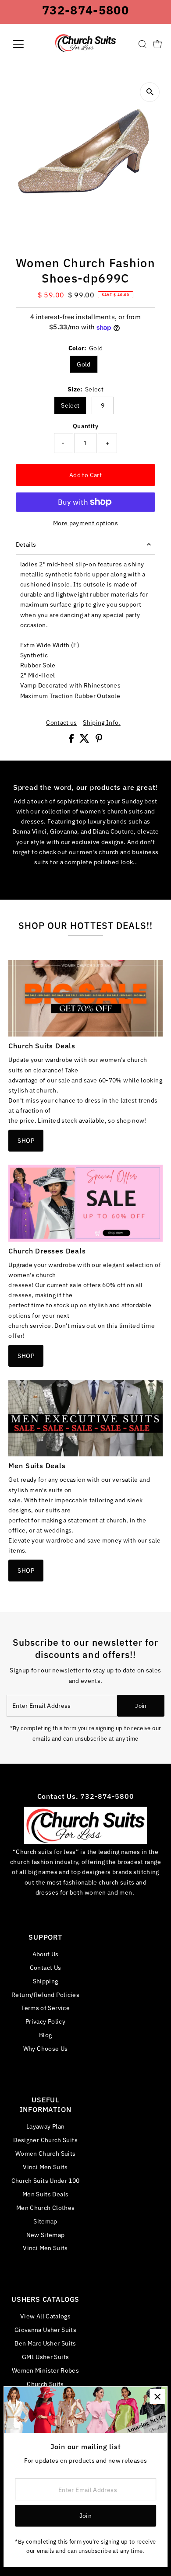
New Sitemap (46, 2235)
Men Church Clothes (46, 2208)
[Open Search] (142, 44)
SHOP (26, 1140)
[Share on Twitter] (85, 740)
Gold (84, 364)
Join (141, 1706)
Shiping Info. (102, 723)
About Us (46, 1954)
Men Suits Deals (45, 2194)
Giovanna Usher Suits (45, 2330)
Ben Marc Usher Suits (45, 2343)
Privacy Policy (45, 2021)
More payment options (85, 523)
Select (70, 405)
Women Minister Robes (45, 2370)
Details (26, 544)
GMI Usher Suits (45, 2357)
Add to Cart (85, 475)
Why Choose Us (46, 2048)
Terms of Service (45, 2008)
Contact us (62, 723)
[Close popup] (157, 2396)
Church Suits (45, 2384)
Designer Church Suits (45, 2140)
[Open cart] (157, 44)
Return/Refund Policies (45, 1995)
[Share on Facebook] (72, 740)
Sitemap (45, 2221)
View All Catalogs (45, 2316)
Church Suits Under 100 (46, 2180)
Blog (45, 2035)
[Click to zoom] (150, 92)
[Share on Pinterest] (99, 740)
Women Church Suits (46, 2153)
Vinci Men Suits (45, 2167)
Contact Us (46, 1967)
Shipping (46, 1981)
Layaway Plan (45, 2126)
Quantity (85, 426)
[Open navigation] (25, 44)
